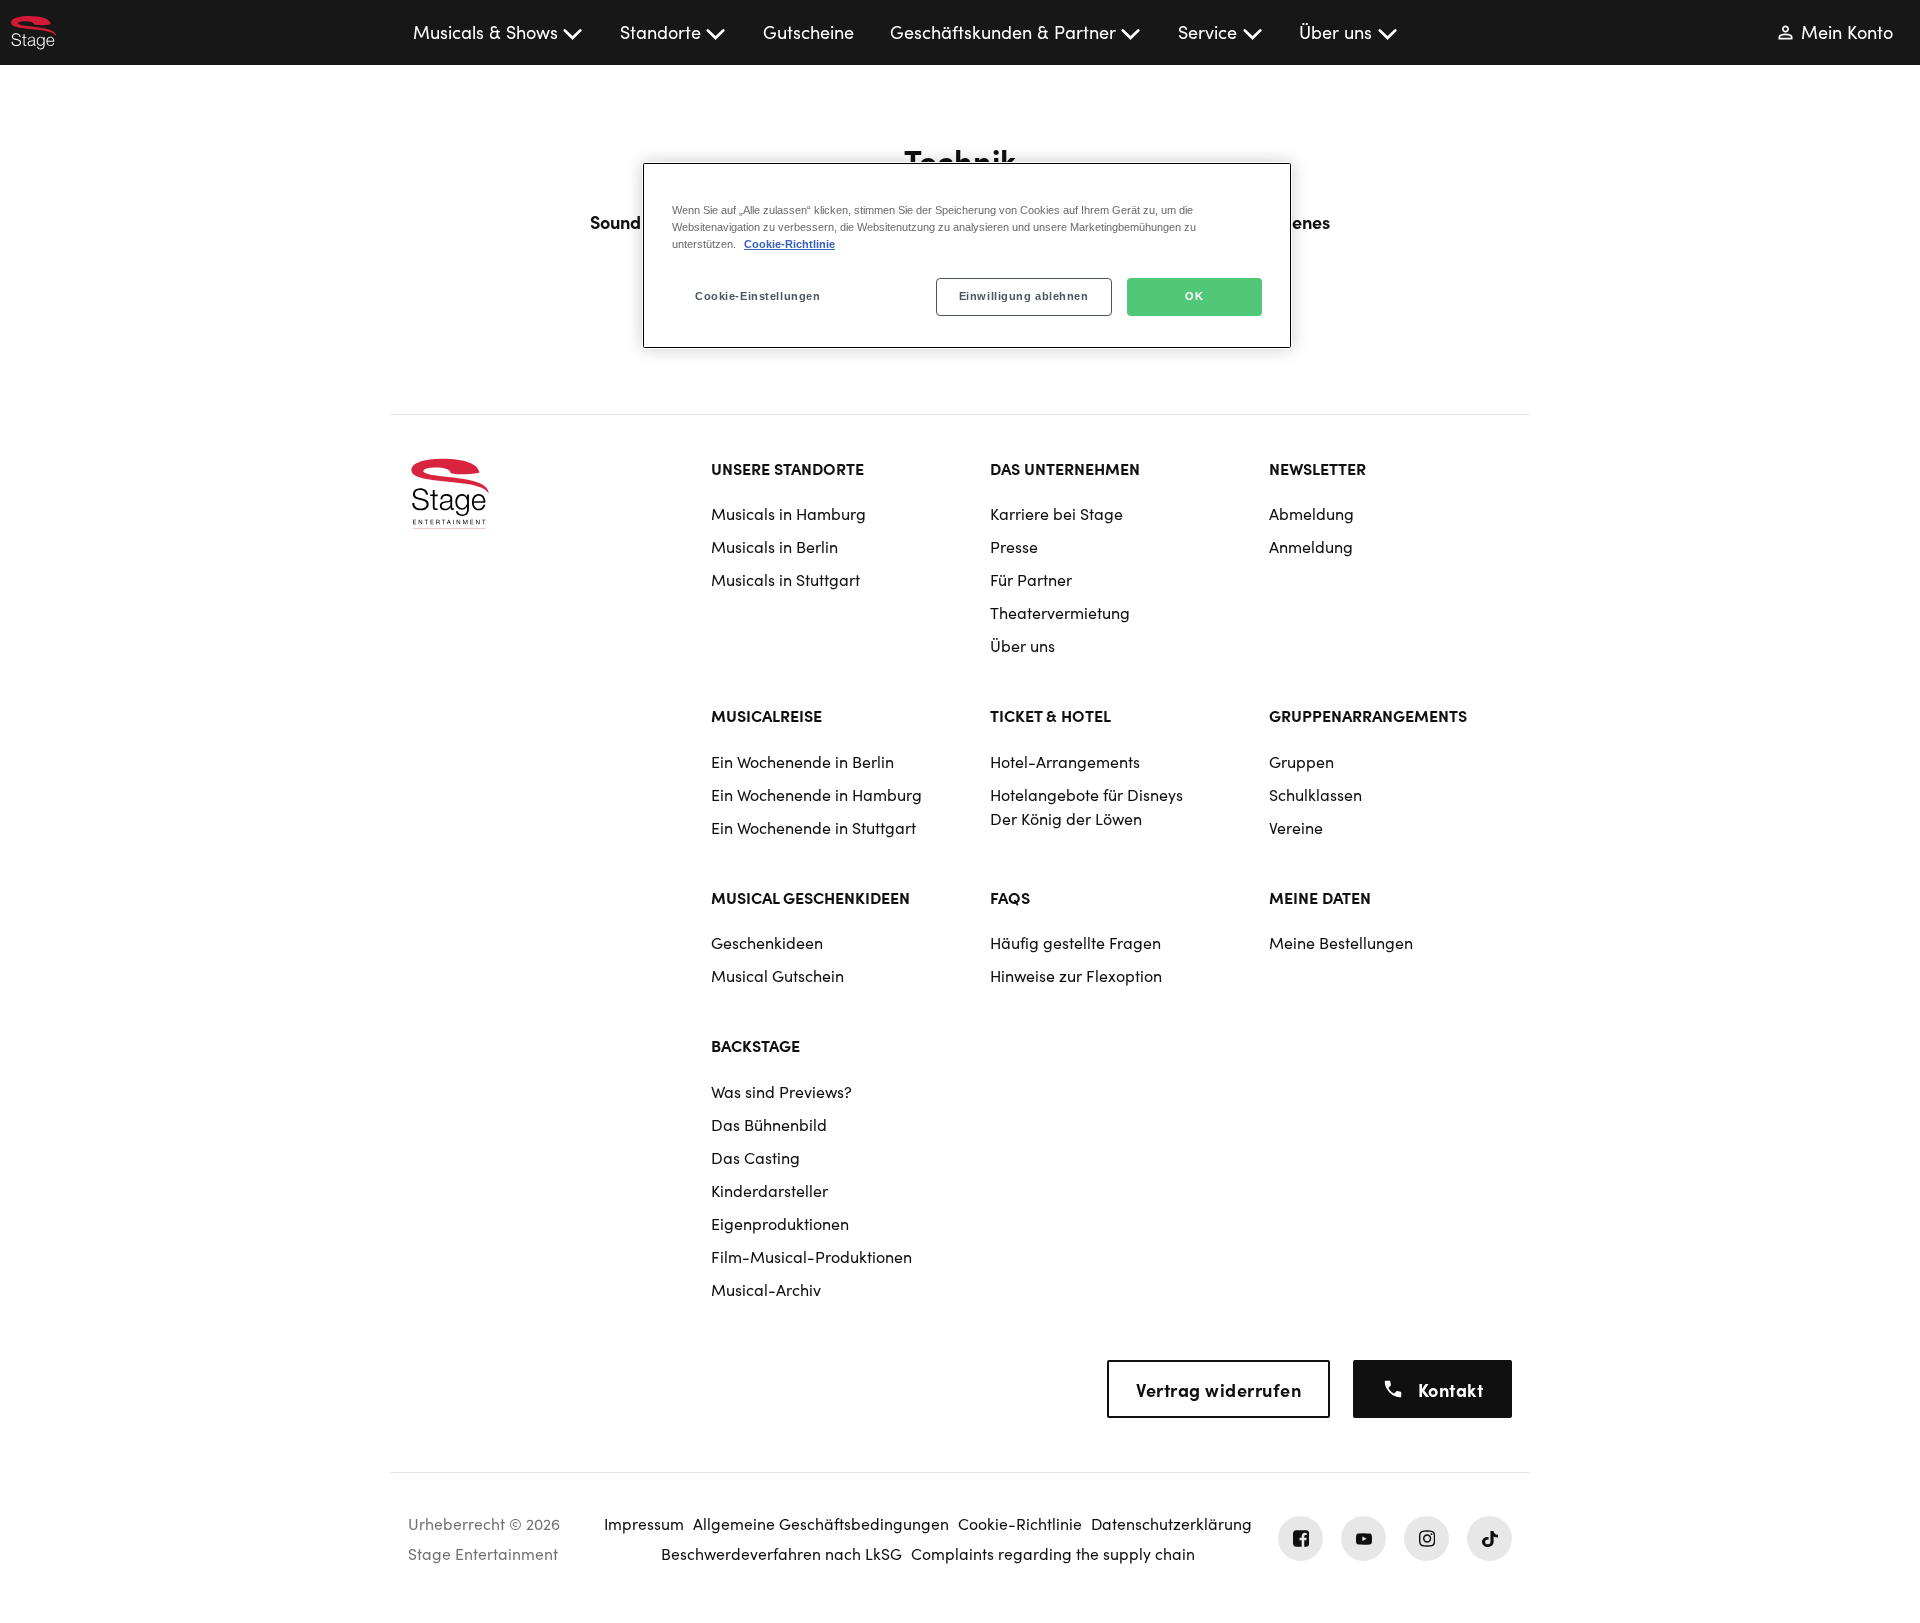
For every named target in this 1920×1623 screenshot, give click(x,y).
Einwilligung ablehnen (1024, 296)
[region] (967, 255)
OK (1194, 296)
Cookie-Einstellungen (757, 296)
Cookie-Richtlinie (789, 244)
